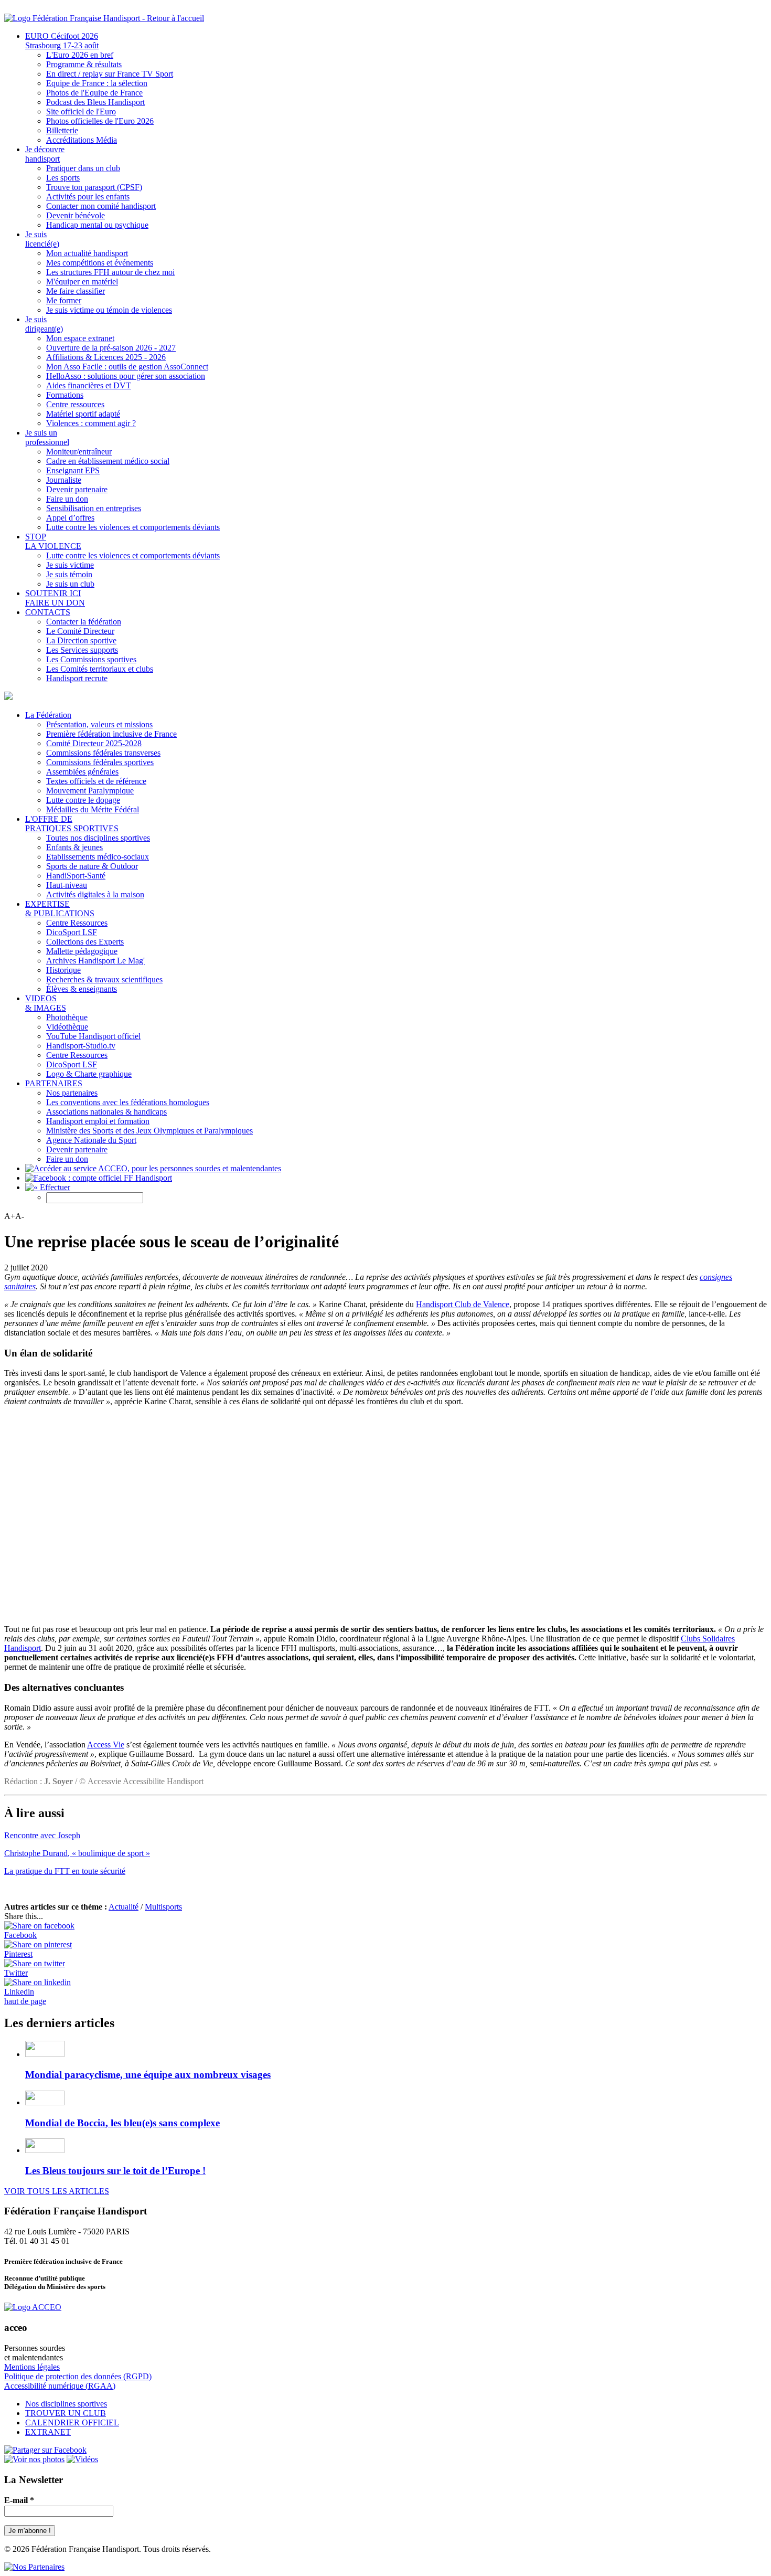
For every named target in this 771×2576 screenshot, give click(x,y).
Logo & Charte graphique (89, 1074)
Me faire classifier (76, 291)
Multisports (163, 1907)
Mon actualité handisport (87, 253)
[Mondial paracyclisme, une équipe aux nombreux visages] (45, 2054)
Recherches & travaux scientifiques (104, 979)
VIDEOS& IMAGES (46, 1003)
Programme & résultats (84, 64)
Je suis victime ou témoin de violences (109, 310)
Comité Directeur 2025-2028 (94, 743)
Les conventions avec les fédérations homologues (128, 1102)
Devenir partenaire (77, 489)
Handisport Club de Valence (463, 1304)
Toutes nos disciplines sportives (98, 838)
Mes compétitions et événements (100, 263)
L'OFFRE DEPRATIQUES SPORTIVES (72, 824)
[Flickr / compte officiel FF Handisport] (34, 2459)
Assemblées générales (82, 772)
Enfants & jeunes (74, 847)
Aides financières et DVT (89, 385)
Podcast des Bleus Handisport (95, 102)
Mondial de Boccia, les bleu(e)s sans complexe (122, 2123)
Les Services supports (82, 650)
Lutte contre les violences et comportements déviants (133, 527)
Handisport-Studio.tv (81, 1046)
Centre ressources (75, 404)
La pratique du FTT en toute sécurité (65, 1871)
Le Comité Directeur (80, 631)
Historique (63, 970)
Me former (64, 300)
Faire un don (67, 499)
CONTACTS (48, 612)
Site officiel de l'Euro (81, 112)
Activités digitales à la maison (95, 894)
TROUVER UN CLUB (66, 2413)
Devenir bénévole (76, 215)
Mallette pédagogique (82, 951)
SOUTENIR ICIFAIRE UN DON (55, 598)
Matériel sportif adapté (83, 414)
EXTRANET (48, 2432)
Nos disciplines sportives (66, 2404)
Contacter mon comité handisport (101, 206)
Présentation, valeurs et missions (99, 724)
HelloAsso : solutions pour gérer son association (126, 376)
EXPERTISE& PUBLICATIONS (60, 909)
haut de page (25, 2001)
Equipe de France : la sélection (97, 83)
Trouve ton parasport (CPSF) (94, 187)
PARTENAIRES (54, 1083)
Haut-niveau (67, 885)
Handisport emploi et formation (98, 1121)
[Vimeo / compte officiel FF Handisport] (82, 2459)
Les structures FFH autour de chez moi (110, 272)
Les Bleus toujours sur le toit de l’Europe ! (115, 2171)
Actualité (124, 1907)
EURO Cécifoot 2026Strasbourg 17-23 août (62, 41)
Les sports (63, 178)
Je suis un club (70, 584)
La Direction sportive (81, 640)
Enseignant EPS (73, 470)
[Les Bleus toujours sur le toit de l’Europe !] (45, 2150)
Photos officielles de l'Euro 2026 (100, 121)
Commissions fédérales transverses (103, 753)
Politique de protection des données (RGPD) (78, 2376)
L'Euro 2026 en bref (80, 55)
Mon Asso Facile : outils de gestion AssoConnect (127, 367)
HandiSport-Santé (76, 876)
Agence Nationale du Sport (91, 1140)
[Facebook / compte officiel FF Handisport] (45, 2450)
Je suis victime (70, 565)
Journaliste (64, 480)
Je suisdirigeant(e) (44, 324)
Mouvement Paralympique (90, 791)
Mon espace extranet (80, 338)
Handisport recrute (77, 678)
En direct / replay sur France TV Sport (110, 74)
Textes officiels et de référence (96, 781)
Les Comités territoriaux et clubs (100, 669)
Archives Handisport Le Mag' (95, 961)
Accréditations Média (82, 140)
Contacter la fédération (84, 622)
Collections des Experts (85, 942)
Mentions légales (32, 2367)
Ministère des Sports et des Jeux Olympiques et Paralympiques (149, 1131)
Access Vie (106, 1745)
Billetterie (62, 130)
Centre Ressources (77, 923)
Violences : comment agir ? (91, 423)
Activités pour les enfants (88, 197)
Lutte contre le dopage (83, 800)
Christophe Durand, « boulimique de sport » (77, 1853)
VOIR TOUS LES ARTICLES (57, 2191)
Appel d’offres (70, 518)
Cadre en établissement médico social (108, 461)
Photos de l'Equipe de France (94, 93)
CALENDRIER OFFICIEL (72, 2423)
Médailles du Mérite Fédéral (93, 809)
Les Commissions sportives (91, 659)
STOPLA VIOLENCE (53, 541)
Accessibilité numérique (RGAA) (60, 2386)
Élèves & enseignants (82, 989)
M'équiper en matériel (82, 282)
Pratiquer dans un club (83, 168)
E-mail (19, 2500)
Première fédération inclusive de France (111, 734)
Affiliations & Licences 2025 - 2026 (106, 357)
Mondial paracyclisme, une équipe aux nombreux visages (148, 2075)
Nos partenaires (72, 1093)
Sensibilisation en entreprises (94, 508)
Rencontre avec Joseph (42, 1835)
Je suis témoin (69, 574)
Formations (65, 395)
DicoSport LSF (72, 932)
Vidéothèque (67, 1027)
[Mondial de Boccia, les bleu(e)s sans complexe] (45, 2102)
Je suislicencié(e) (42, 239)
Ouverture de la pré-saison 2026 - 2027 (111, 348)
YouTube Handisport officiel (93, 1036)
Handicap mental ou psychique (97, 225)
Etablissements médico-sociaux (98, 857)
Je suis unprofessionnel (47, 437)
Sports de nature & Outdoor (92, 866)
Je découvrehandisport (45, 154)
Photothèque (67, 1017)
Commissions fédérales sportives (100, 762)
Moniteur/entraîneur (79, 452)
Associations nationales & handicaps (106, 1112)
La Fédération (48, 715)
